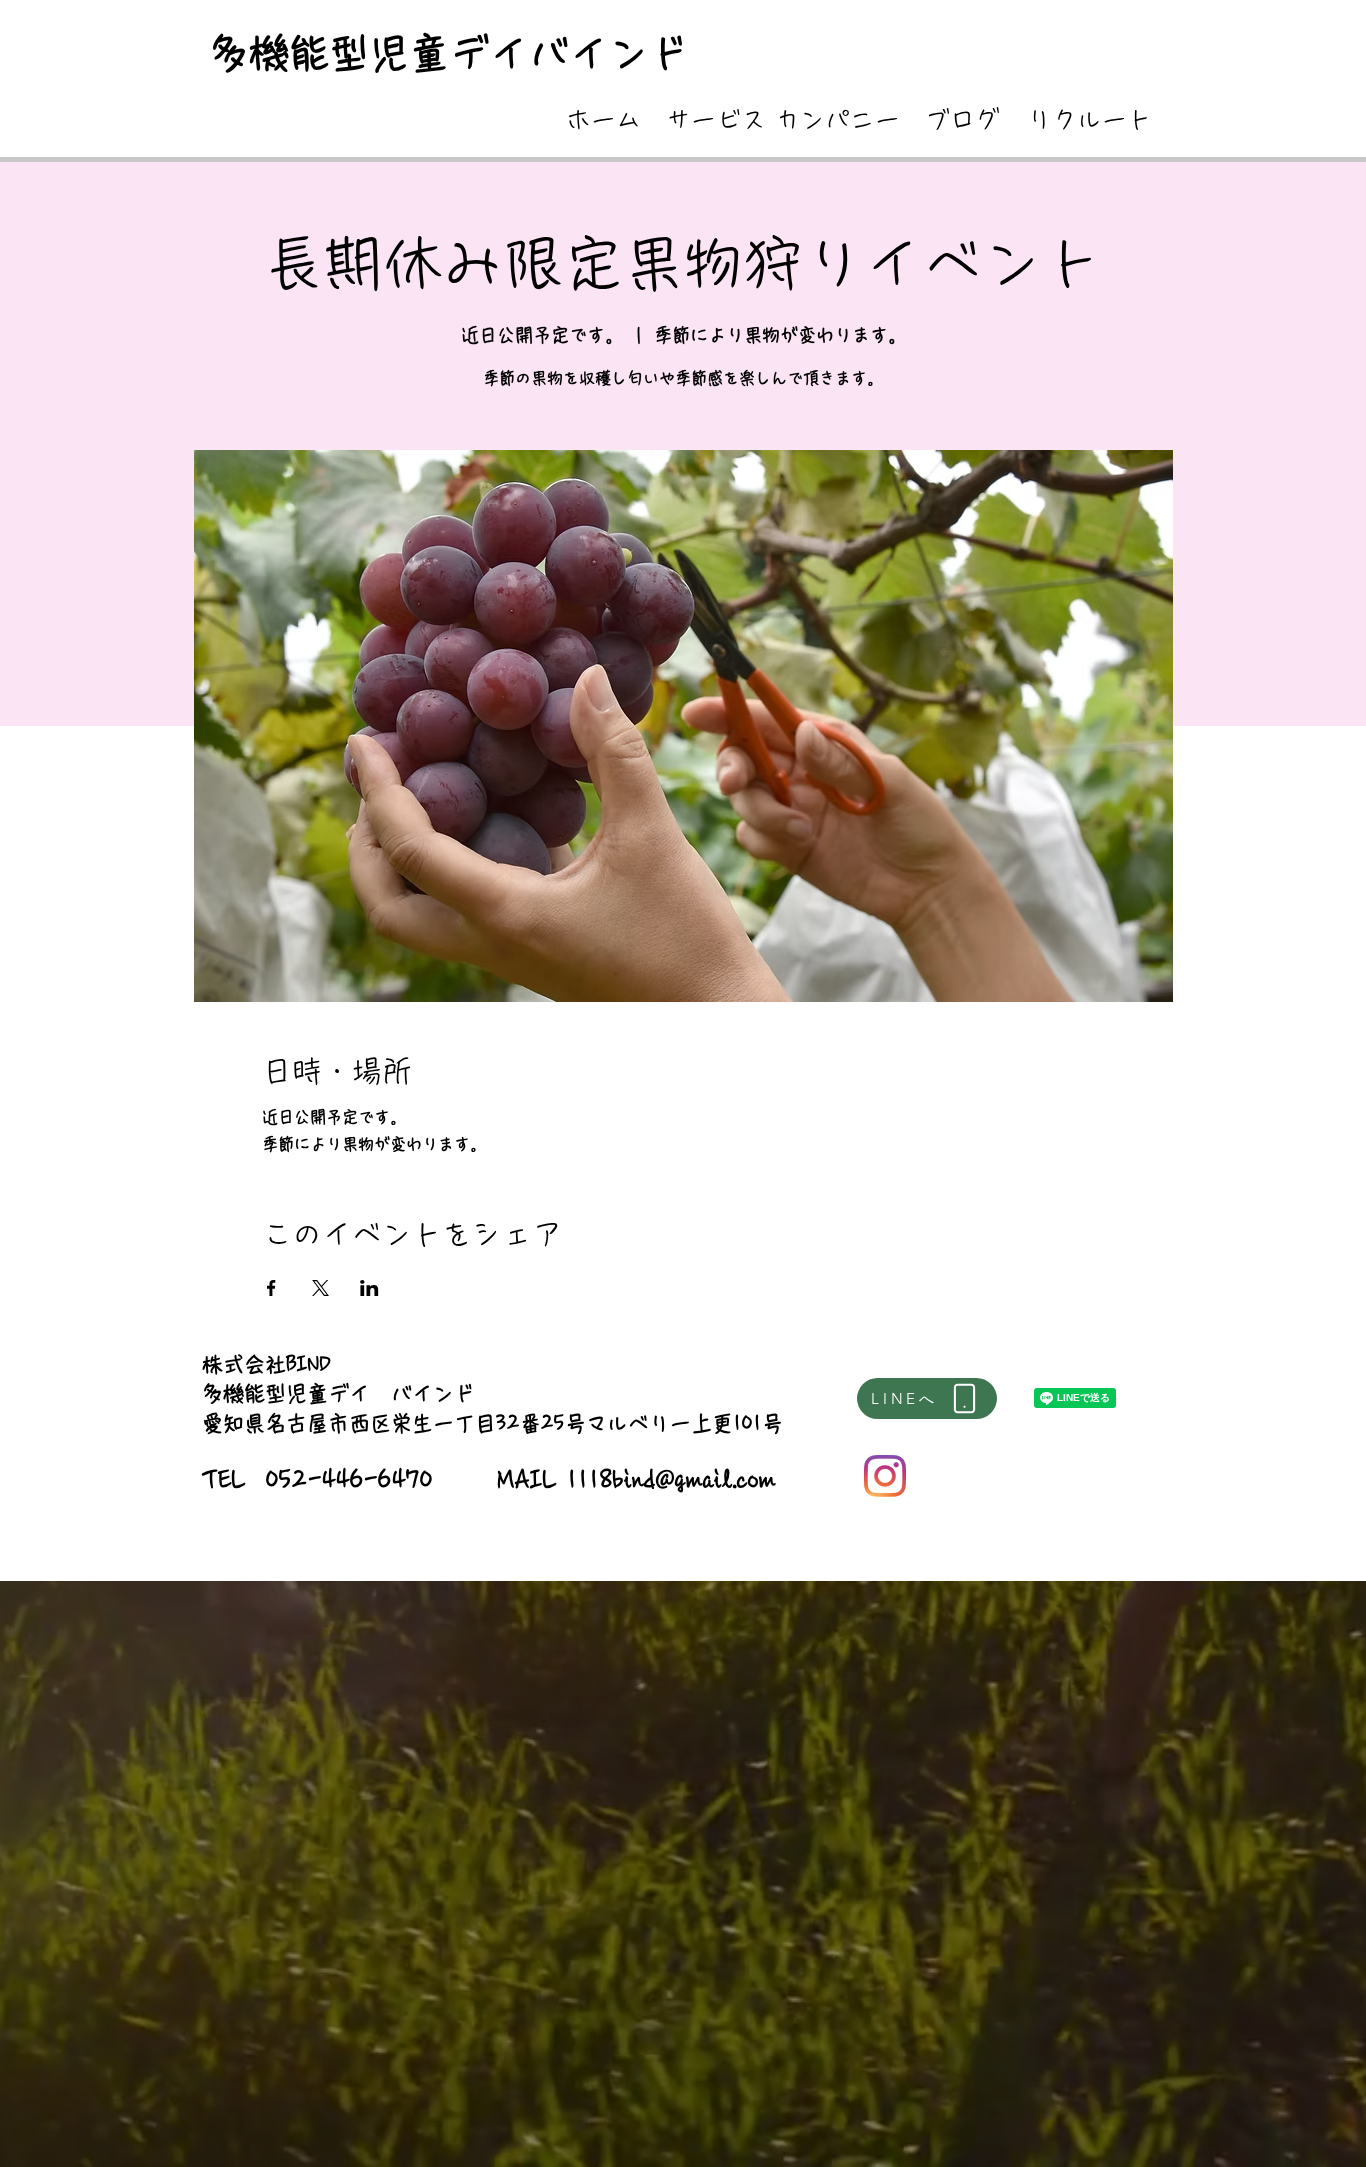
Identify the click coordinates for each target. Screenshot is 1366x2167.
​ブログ (962, 119)
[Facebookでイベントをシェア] (271, 1288)
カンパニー (837, 119)
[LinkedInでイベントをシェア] (369, 1288)
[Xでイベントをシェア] (320, 1288)
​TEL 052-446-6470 (317, 1479)
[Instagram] (885, 1476)
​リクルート (1089, 119)
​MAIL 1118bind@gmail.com (637, 1479)
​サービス (716, 119)
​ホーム (603, 119)
